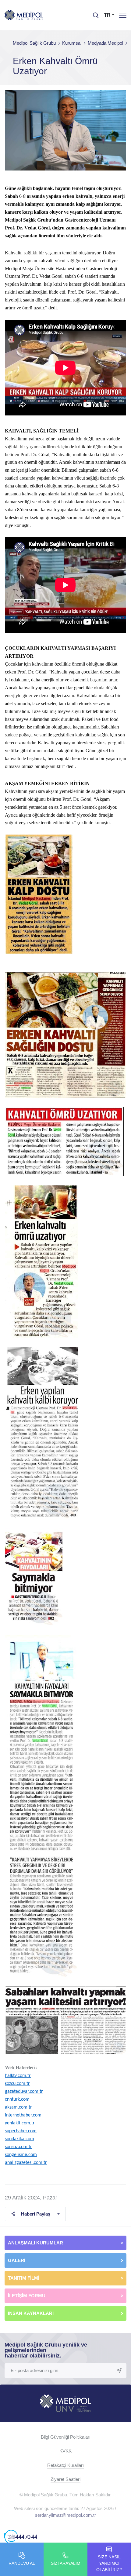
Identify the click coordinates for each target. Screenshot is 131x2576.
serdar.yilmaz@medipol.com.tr (65, 2515)
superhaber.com (21, 2131)
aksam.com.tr (18, 2107)
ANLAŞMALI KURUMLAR (35, 2243)
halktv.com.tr (18, 2076)
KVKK (65, 2451)
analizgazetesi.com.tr (26, 2163)
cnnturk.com (17, 2099)
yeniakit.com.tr (20, 2123)
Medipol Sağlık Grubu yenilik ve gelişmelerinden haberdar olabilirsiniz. (46, 2350)
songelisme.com (21, 2155)
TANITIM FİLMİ (24, 2278)
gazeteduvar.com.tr (24, 2092)
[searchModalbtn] (94, 13)
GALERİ (17, 2260)
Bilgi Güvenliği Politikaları (66, 2437)
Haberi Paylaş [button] (36, 2214)
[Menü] (123, 15)
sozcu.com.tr (17, 2084)
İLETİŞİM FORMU (27, 2296)
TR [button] (107, 15)
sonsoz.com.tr (18, 2147)
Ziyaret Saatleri (65, 2479)
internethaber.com (23, 2115)
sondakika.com (19, 2139)
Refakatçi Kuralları (65, 2465)
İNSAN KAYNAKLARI (31, 2313)
